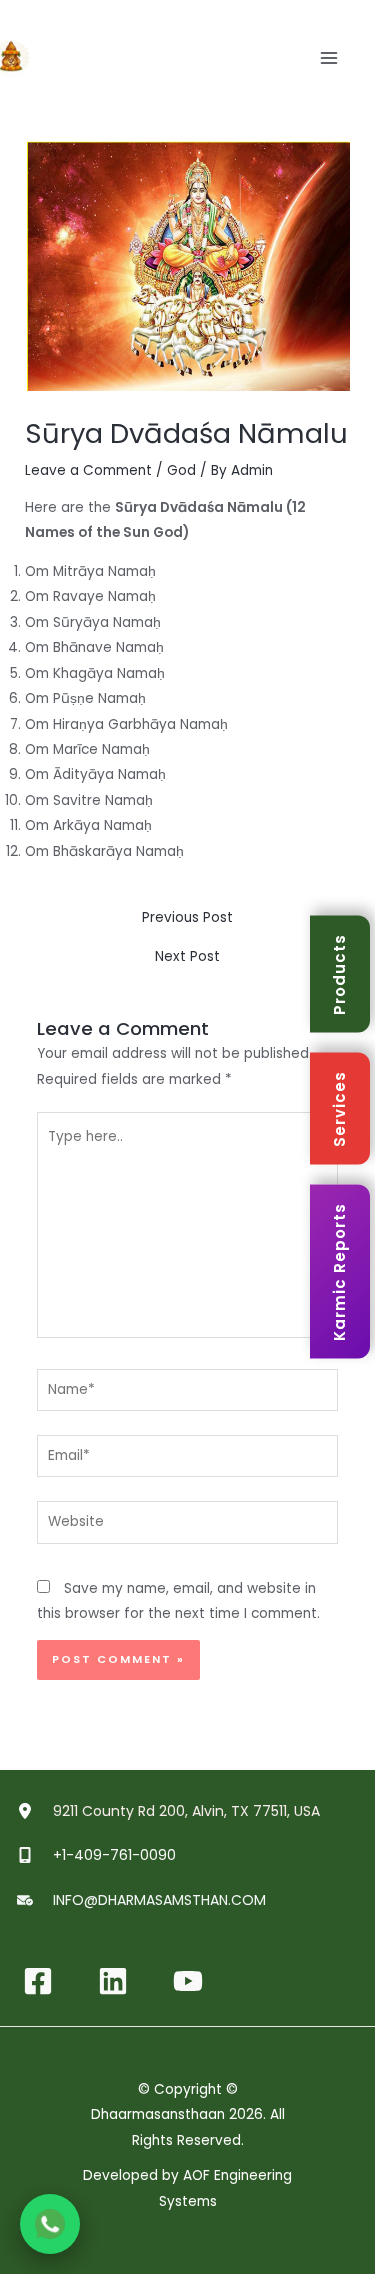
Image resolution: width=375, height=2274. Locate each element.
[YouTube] (188, 1981)
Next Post (187, 957)
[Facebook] (38, 1981)
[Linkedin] (113, 1981)
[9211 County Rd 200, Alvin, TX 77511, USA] (171, 1811)
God (181, 470)
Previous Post (187, 918)
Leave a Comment (88, 470)
